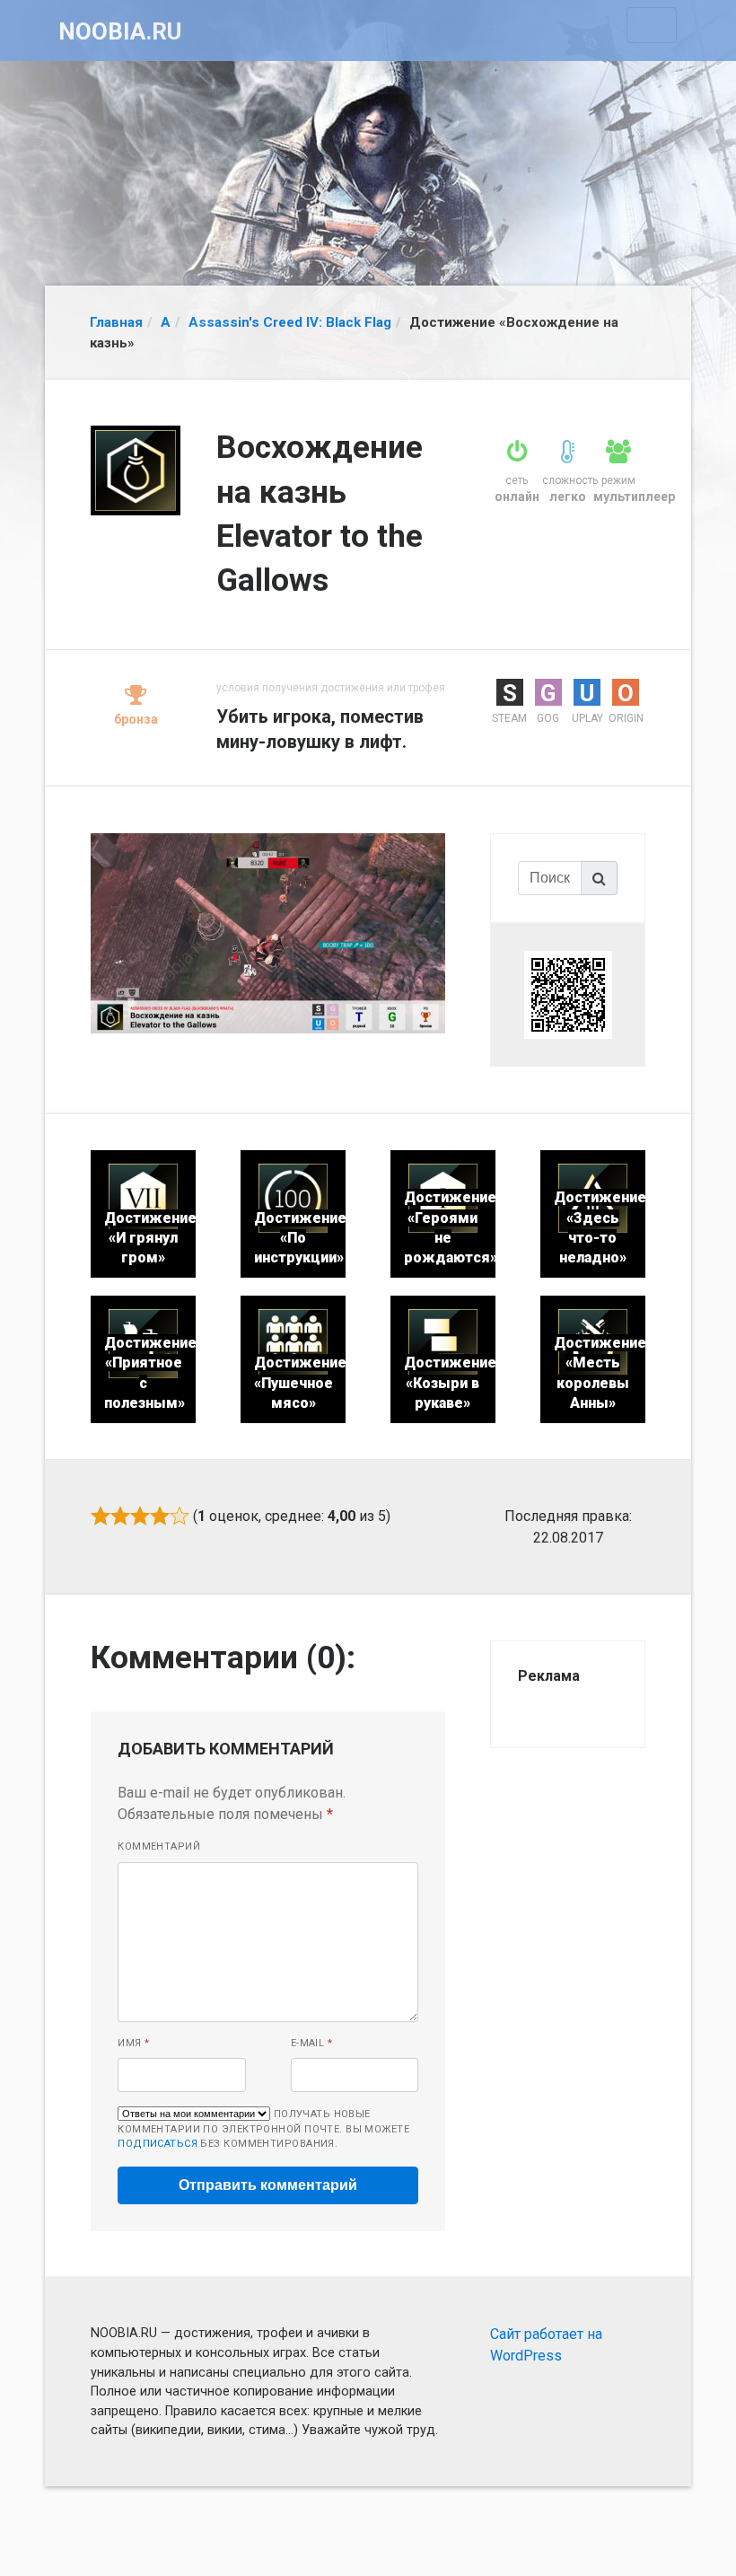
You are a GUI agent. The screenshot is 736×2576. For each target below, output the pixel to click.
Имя (133, 2043)
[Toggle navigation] (652, 25)
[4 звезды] (160, 1516)
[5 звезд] (180, 1516)
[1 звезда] (101, 1516)
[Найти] (600, 878)
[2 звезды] (120, 1516)
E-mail (312, 2043)
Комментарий (159, 1846)
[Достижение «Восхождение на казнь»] (268, 932)
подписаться (158, 2144)
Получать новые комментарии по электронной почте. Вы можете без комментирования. (263, 2129)
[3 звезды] (140, 1516)
